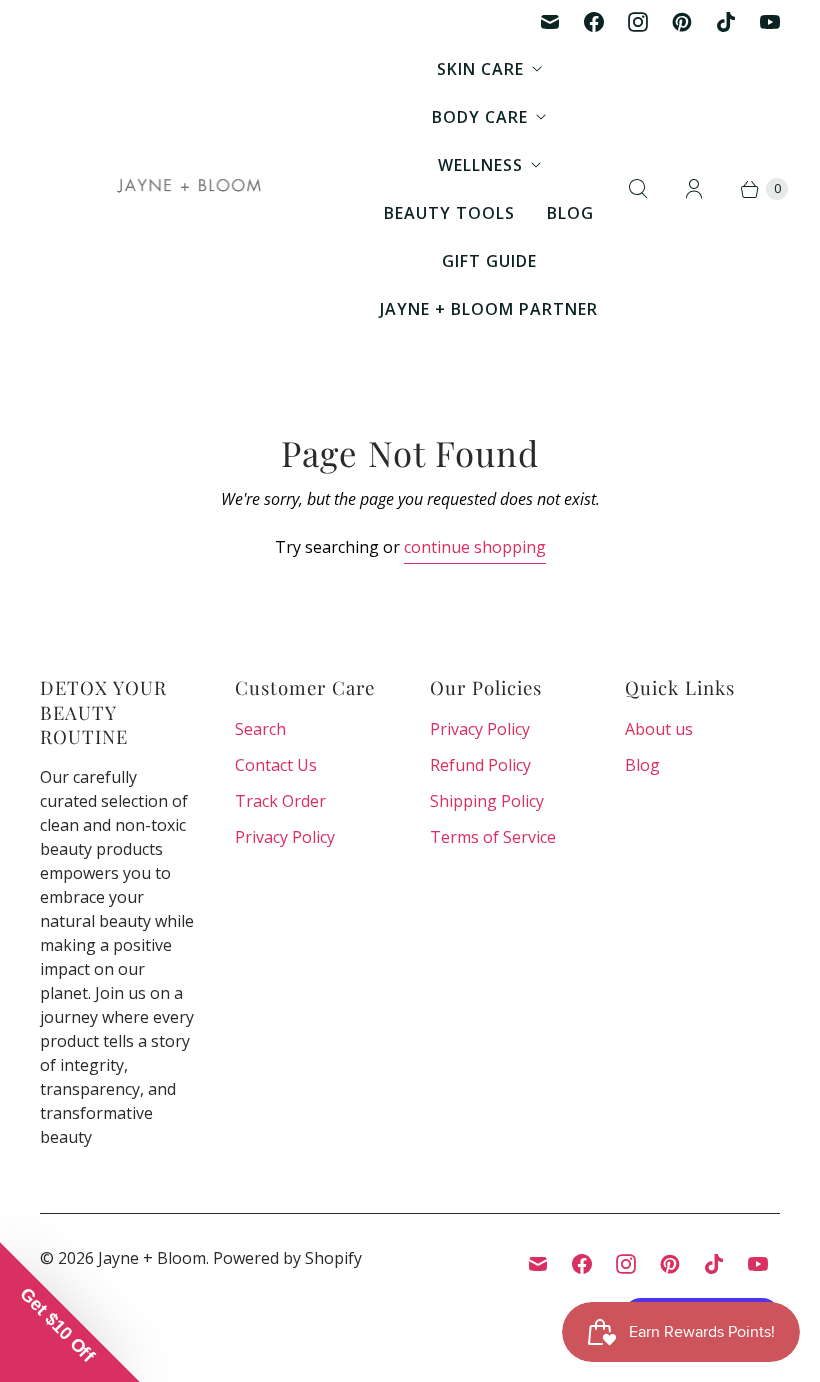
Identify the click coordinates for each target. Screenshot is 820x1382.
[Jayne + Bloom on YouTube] (770, 22)
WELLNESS (480, 165)
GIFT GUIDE (489, 261)
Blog (642, 765)
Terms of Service (493, 837)
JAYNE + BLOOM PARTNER (489, 309)
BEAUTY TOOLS (449, 213)
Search (260, 729)
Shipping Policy (487, 801)
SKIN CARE (480, 69)
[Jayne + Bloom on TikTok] (726, 22)
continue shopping (475, 547)
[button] (70, 1312)
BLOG (570, 213)
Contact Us (276, 765)
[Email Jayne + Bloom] (550, 22)
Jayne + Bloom (152, 1258)
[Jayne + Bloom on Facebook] (594, 22)
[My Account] (694, 189)
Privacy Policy (285, 837)
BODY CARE (480, 117)
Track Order (280, 801)
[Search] (638, 189)
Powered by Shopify (287, 1258)
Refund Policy (480, 765)
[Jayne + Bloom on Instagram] (638, 22)
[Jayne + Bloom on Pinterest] (682, 22)
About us (659, 729)
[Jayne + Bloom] (190, 189)
